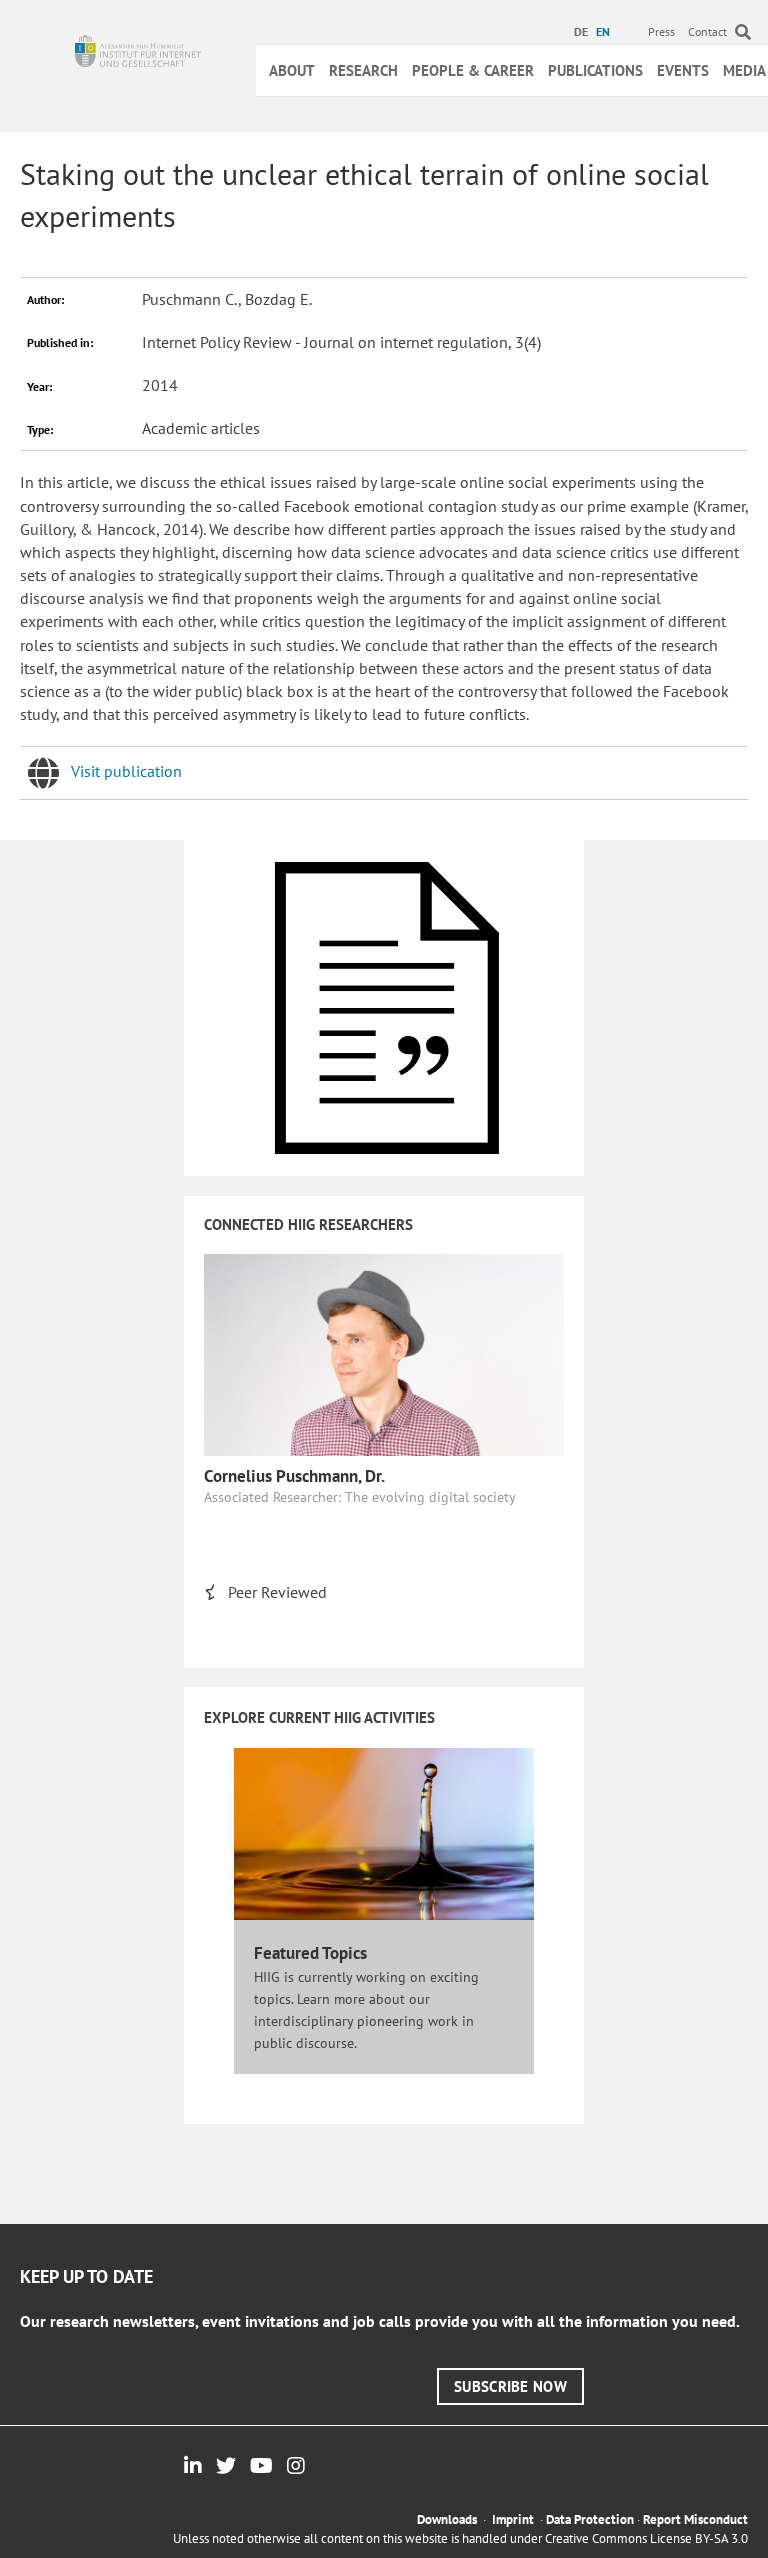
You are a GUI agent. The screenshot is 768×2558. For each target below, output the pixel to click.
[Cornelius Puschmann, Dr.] (384, 1353)
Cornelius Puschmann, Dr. (294, 1476)
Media (744, 70)
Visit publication (126, 771)
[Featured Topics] (384, 1833)
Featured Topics (310, 1953)
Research (363, 70)
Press (661, 31)
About (292, 70)
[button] (510, 2386)
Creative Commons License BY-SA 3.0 (646, 2538)
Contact (707, 31)
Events (683, 70)
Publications (595, 70)
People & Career (473, 70)
